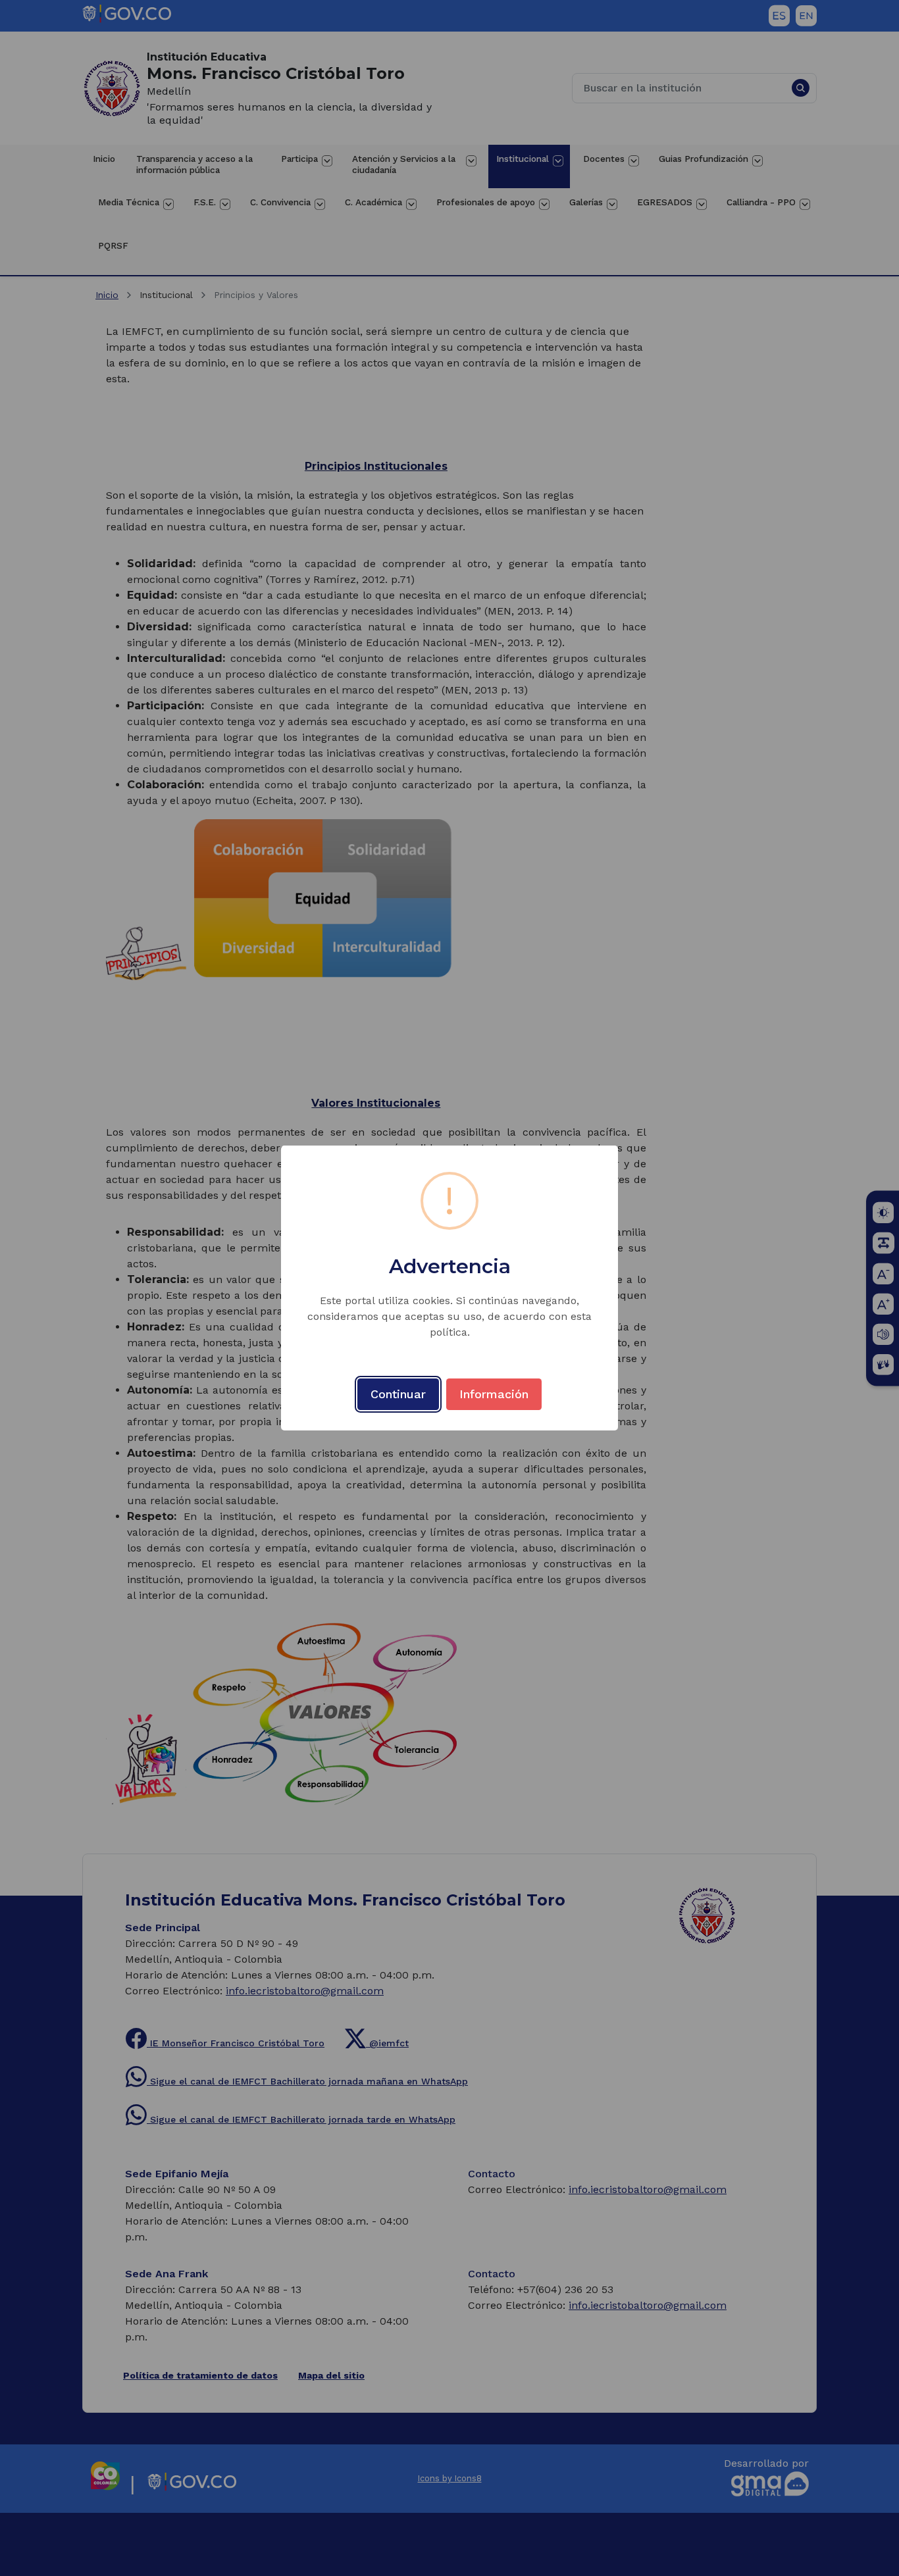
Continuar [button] (398, 1394)
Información (494, 1394)
